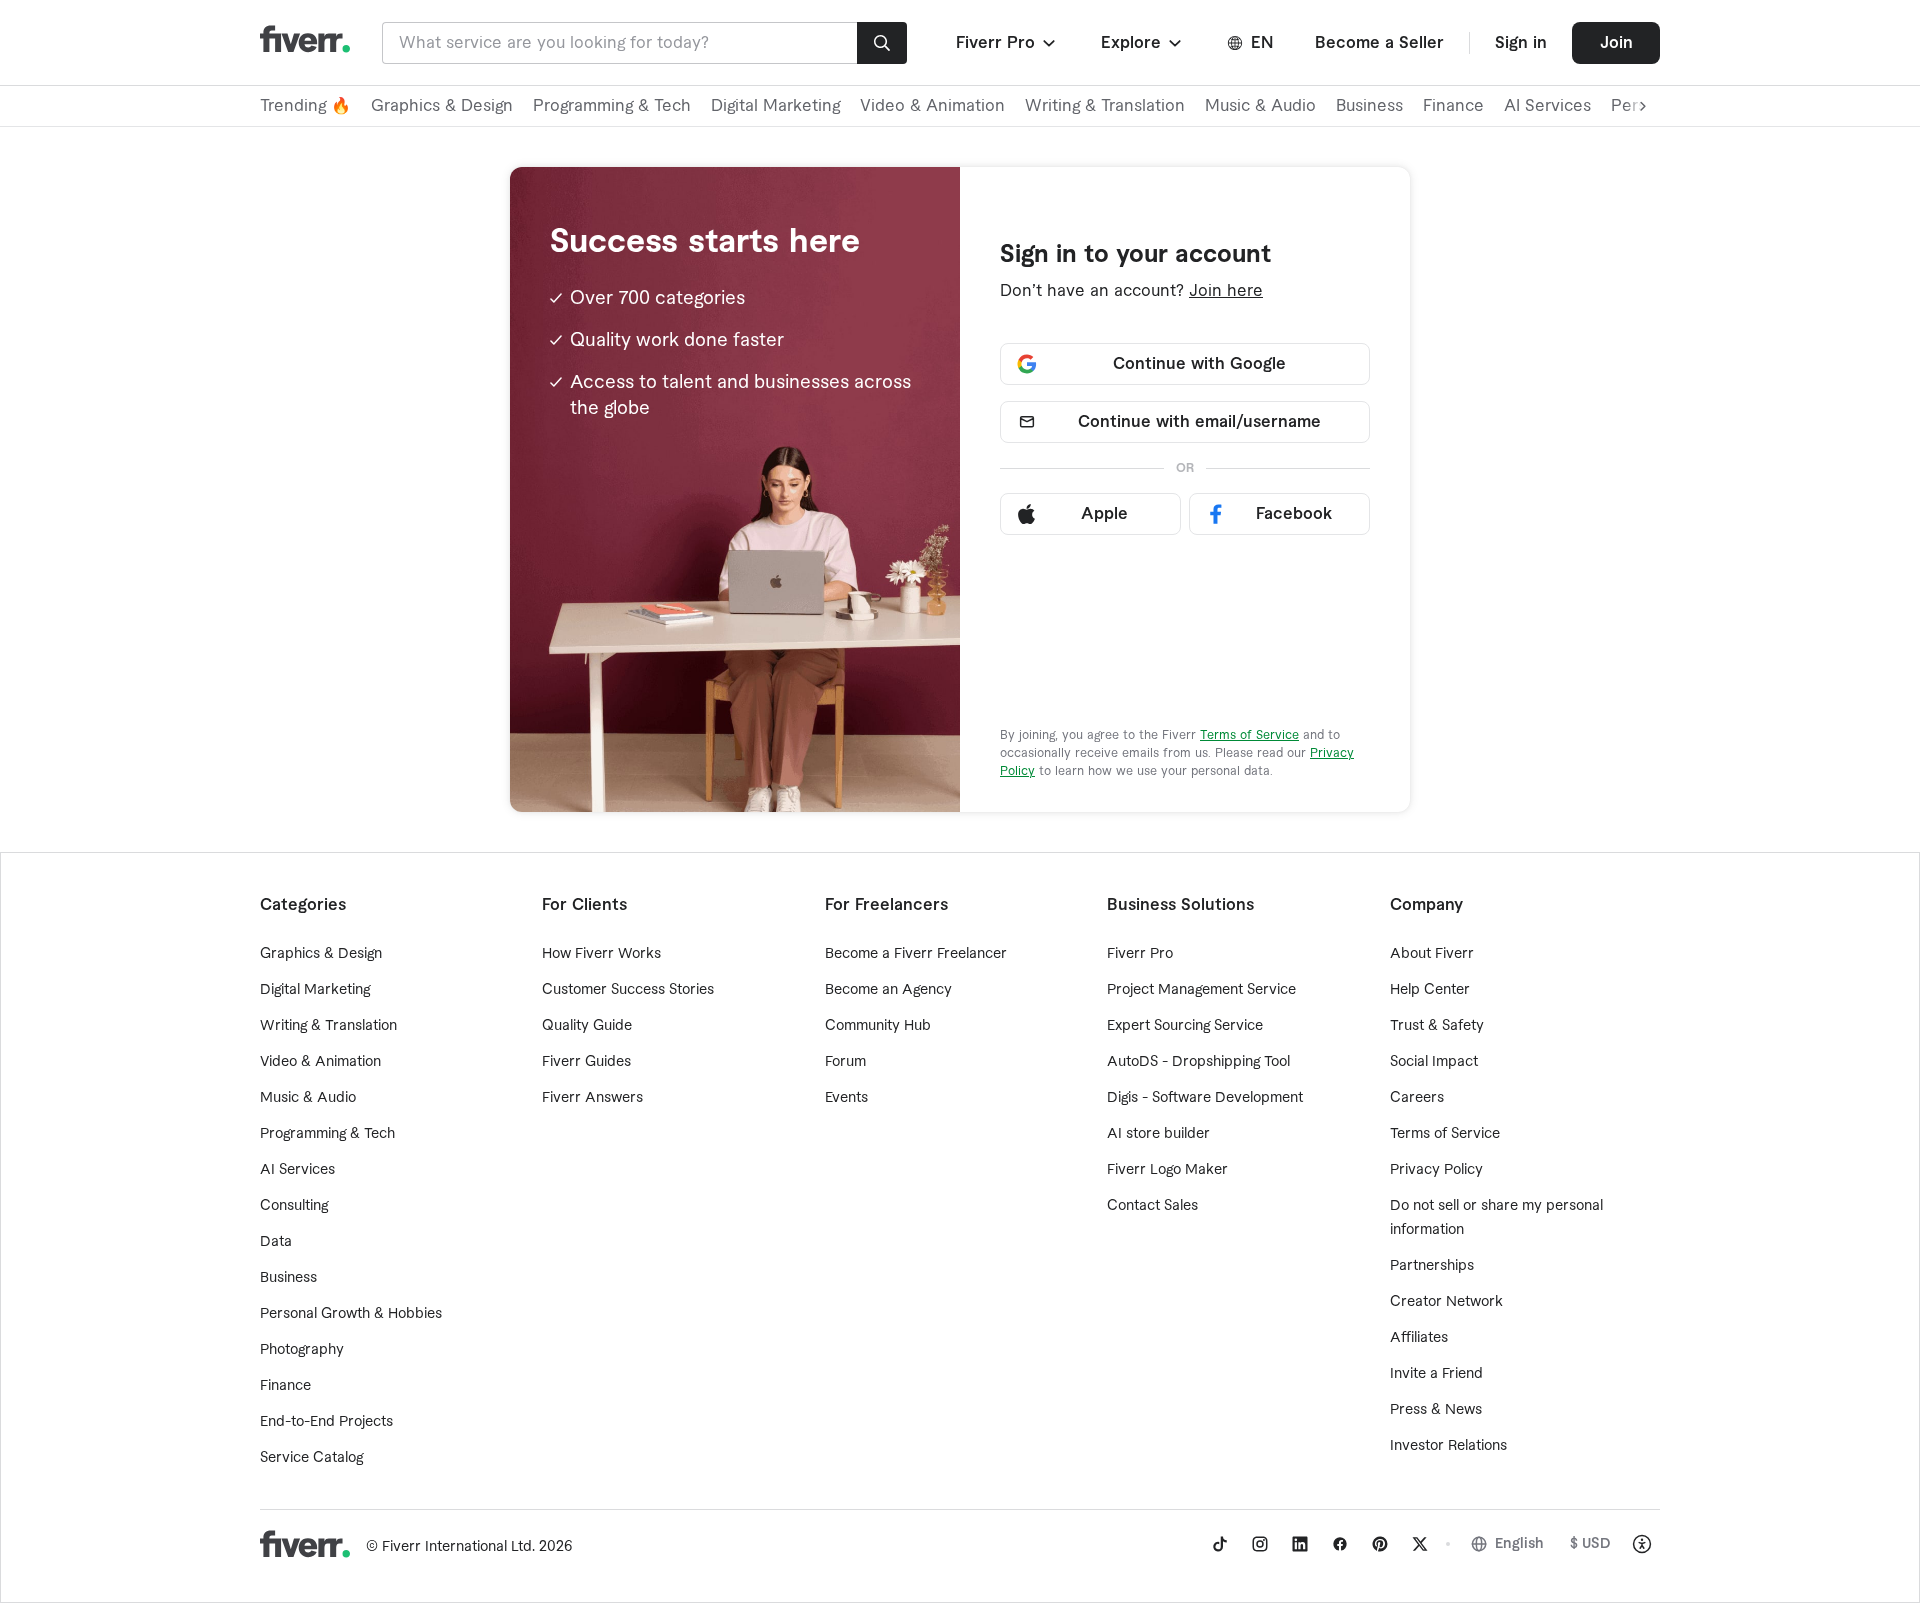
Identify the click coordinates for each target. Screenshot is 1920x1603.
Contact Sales (1152, 1206)
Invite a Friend (1436, 1374)
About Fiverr (1432, 954)
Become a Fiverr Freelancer (916, 954)
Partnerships (1432, 1266)
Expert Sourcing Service (1185, 1026)
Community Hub (878, 1026)
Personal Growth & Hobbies (351, 1314)
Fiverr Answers (592, 1098)
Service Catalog (311, 1458)
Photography (302, 1350)
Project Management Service (1201, 990)
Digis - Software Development (1205, 1098)
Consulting (294, 1206)
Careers (1417, 1098)
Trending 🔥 (305, 106)
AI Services (1547, 106)
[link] (1220, 1544)
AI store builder (1158, 1134)
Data (276, 1242)
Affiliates (1419, 1338)
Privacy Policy (1436, 1170)
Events (846, 1098)
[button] (1007, 43)
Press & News (1436, 1410)
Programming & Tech (612, 106)
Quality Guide (587, 1026)
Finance (1453, 106)
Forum (845, 1062)
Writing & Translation (1105, 106)
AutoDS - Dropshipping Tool (1198, 1062)
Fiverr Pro (1140, 954)
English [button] (1519, 1544)
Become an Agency (888, 990)
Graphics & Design (442, 106)
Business (1369, 106)
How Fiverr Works (601, 954)
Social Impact (1434, 1062)
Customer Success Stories (628, 990)
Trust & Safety (1437, 1026)
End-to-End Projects (326, 1422)
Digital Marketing (775, 106)
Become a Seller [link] (1379, 43)
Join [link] (1616, 43)
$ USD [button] (1590, 1544)
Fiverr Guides (586, 1062)
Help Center (1430, 990)
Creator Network (1446, 1302)
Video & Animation (932, 106)
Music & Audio (1260, 106)
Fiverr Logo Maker (1167, 1170)
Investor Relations (1448, 1446)
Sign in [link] (1521, 43)
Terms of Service (1249, 735)
